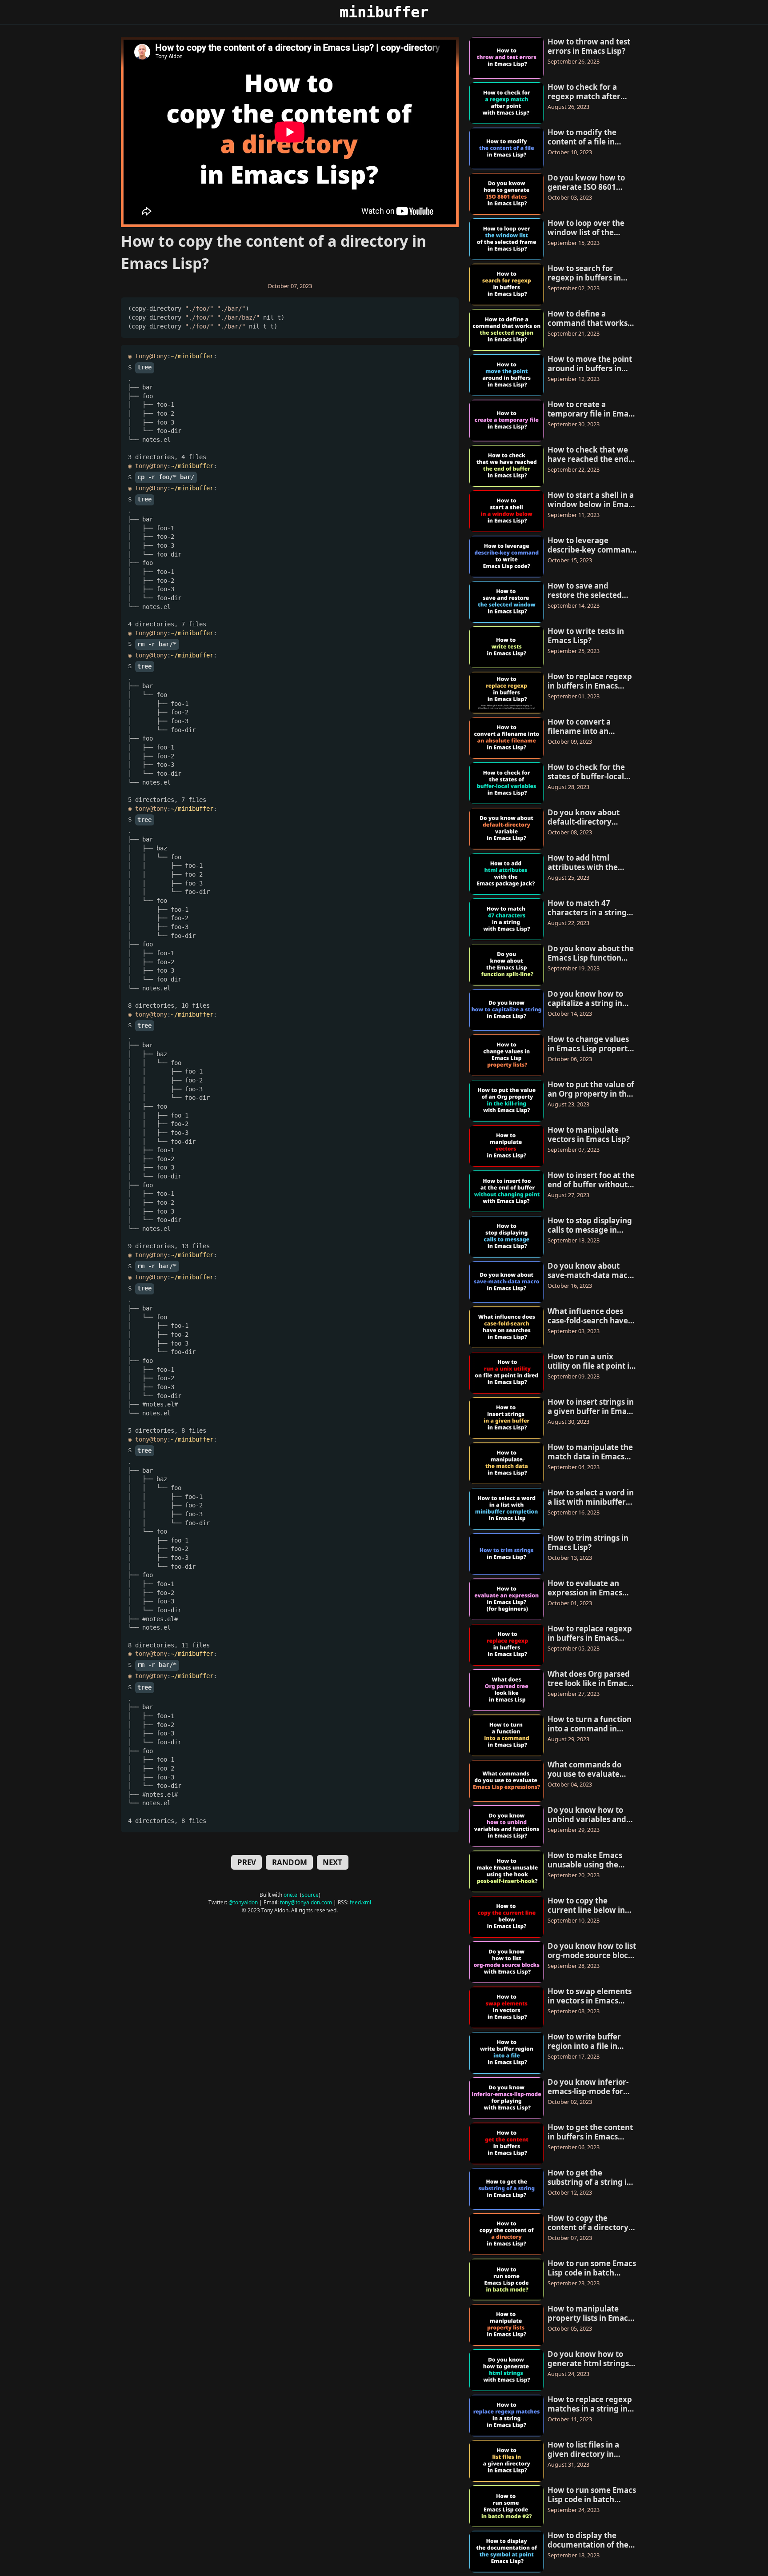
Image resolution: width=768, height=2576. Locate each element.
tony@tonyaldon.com (306, 1902)
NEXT (332, 1862)
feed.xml (360, 1902)
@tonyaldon (243, 1902)
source (310, 1895)
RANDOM (290, 1862)
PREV (247, 1862)
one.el (291, 1895)
